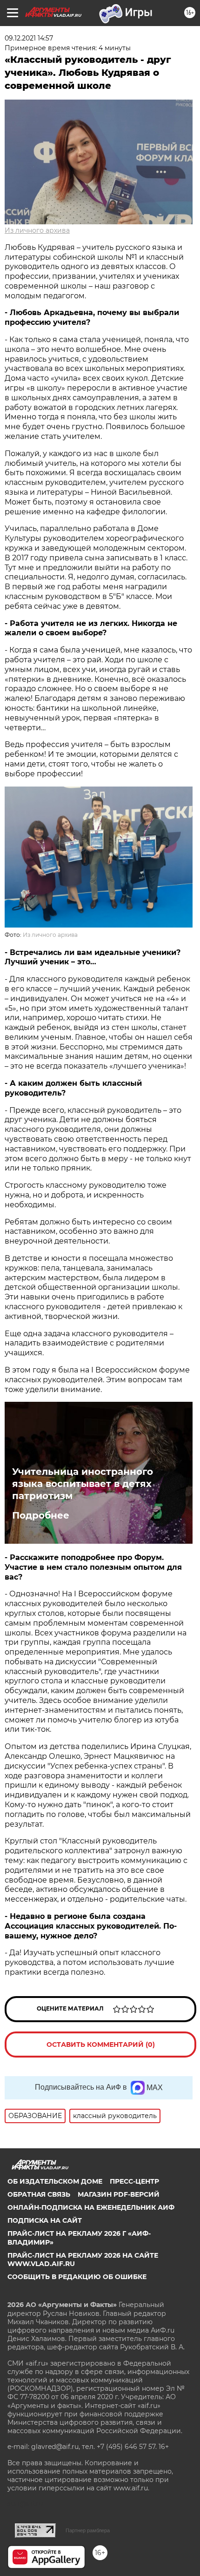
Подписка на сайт (45, 2220)
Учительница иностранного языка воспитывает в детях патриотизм (83, 1484)
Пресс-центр (134, 2181)
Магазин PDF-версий (119, 2194)
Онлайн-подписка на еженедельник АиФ (91, 2207)
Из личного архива (37, 230)
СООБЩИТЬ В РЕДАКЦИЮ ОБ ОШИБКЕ (77, 2277)
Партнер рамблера (88, 2530)
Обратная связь (39, 2194)
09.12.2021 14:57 (29, 38)
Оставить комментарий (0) (101, 2045)
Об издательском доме (55, 2181)
